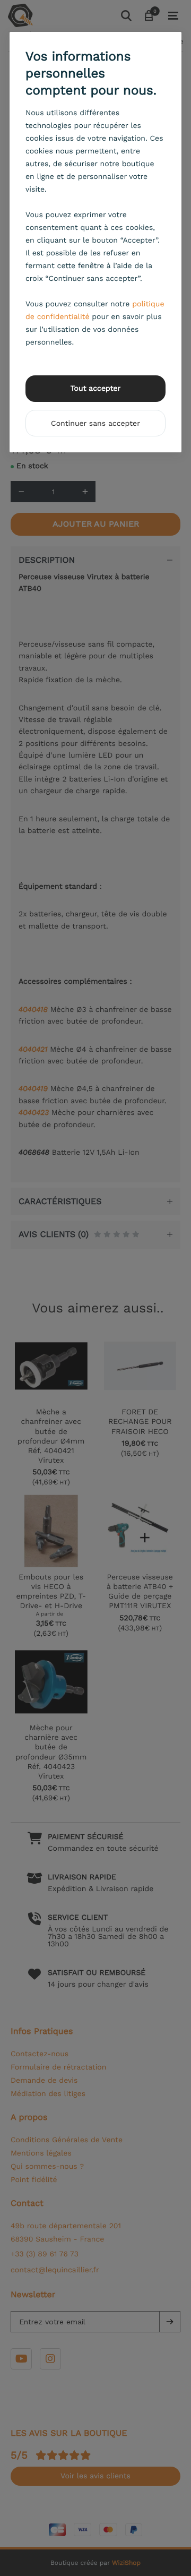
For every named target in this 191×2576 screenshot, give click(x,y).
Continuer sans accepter (95, 424)
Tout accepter (96, 389)
